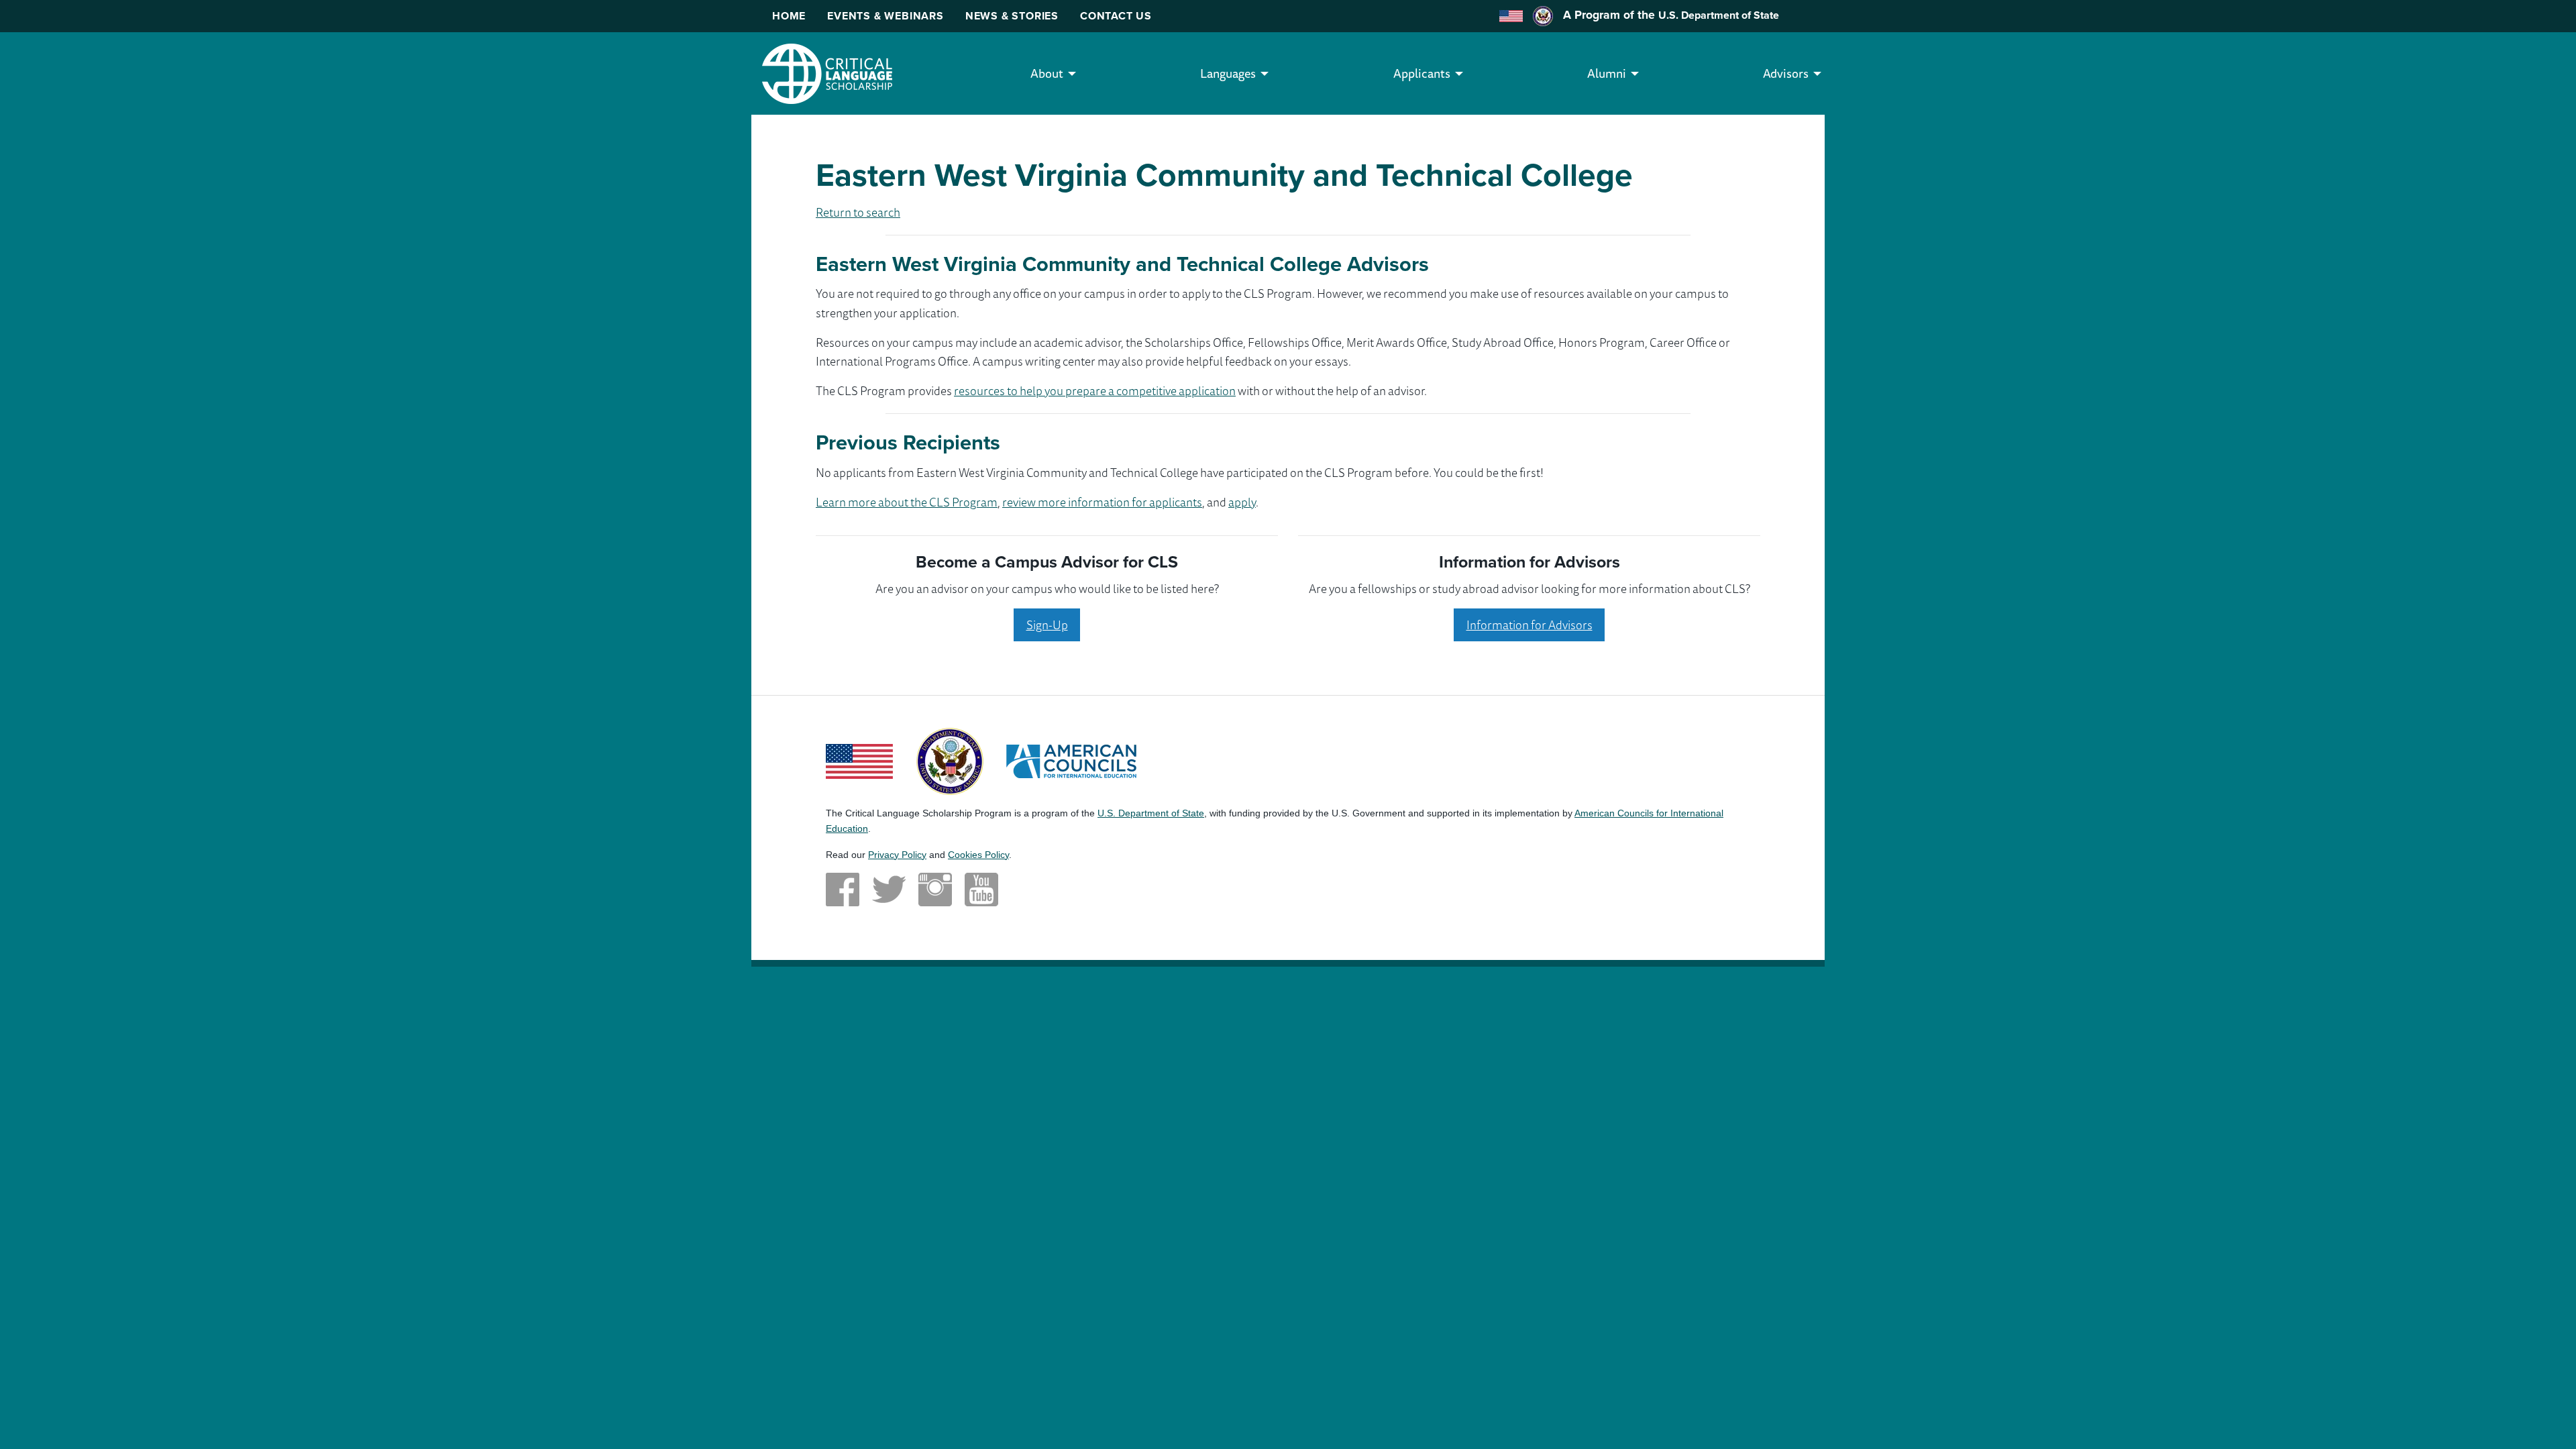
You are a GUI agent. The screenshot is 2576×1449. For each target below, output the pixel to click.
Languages (1228, 73)
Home (789, 16)
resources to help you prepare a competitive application (1095, 390)
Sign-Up (1047, 625)
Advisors (1786, 73)
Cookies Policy (978, 855)
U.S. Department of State (1719, 15)
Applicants (1422, 73)
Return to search (858, 212)
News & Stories (1012, 16)
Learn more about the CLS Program (907, 502)
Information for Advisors (1529, 625)
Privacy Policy (897, 855)
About (1047, 73)
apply (1242, 502)
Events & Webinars (885, 16)
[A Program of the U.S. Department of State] (950, 760)
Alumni (1607, 73)
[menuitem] (1047, 73)
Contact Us (1116, 16)
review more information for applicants (1102, 502)
